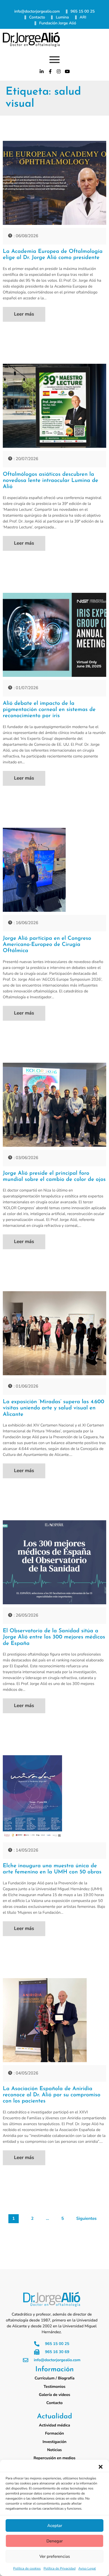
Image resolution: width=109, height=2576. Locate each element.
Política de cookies (27, 2569)
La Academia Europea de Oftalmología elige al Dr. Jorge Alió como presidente (53, 255)
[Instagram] (59, 71)
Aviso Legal (87, 2569)
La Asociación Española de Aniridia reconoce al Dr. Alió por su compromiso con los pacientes (52, 2095)
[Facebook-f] (50, 71)
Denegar (54, 2541)
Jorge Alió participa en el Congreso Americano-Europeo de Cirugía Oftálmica (47, 945)
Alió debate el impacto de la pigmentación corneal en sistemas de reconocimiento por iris (49, 710)
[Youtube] (67, 71)
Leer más (24, 314)
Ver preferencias (55, 2556)
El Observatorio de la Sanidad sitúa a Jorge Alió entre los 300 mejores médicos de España (54, 1637)
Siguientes (87, 2219)
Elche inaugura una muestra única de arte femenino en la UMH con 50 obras (52, 1869)
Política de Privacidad (60, 2569)
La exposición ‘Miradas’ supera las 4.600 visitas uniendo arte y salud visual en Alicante (54, 1408)
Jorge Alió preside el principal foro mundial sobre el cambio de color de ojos (54, 1176)
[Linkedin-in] (42, 71)
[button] (101, 2467)
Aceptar (55, 2526)
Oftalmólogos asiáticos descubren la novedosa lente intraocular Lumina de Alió (50, 481)
